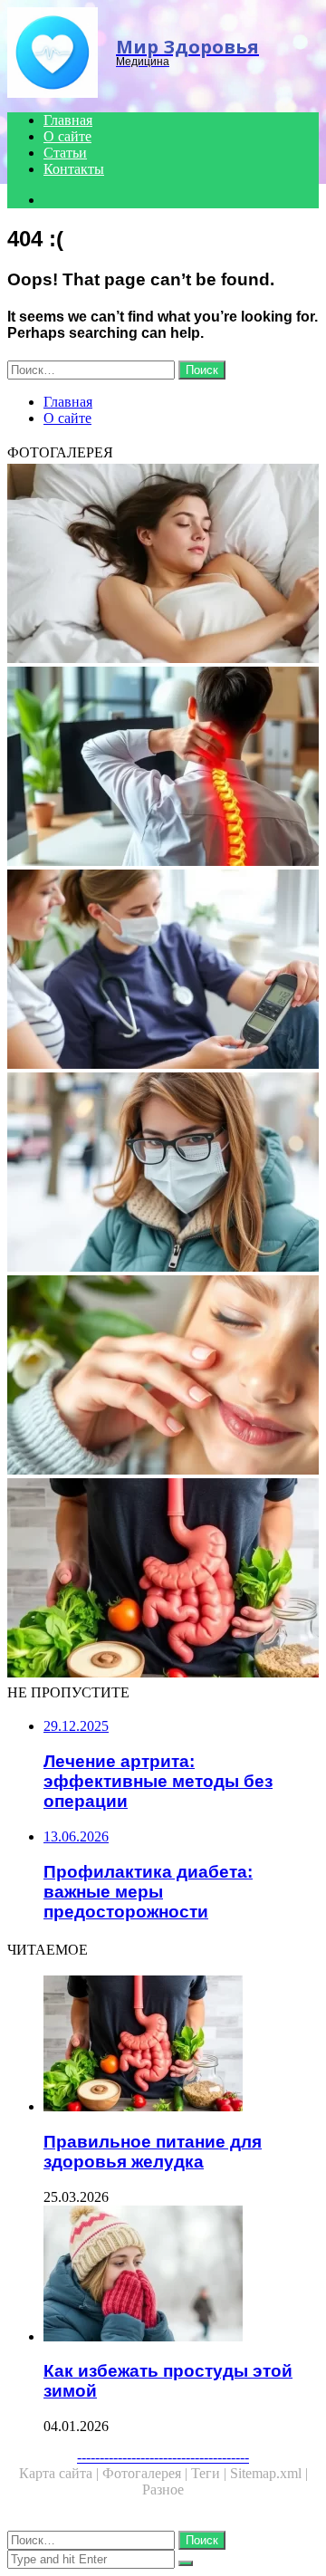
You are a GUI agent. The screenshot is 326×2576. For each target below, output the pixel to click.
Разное (163, 2489)
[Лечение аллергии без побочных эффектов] (163, 1377)
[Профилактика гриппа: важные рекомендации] (163, 1174)
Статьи (65, 153)
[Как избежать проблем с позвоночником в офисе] (163, 768)
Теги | (211, 2473)
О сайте (67, 136)
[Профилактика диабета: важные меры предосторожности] (163, 971)
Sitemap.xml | (269, 2473)
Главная (68, 120)
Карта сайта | (61, 2473)
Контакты (74, 169)
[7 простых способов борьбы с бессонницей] (163, 565)
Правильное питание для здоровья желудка (153, 2152)
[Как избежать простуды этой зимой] (181, 2275)
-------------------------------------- (163, 2457)
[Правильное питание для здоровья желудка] (163, 1580)
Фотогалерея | (147, 2473)
